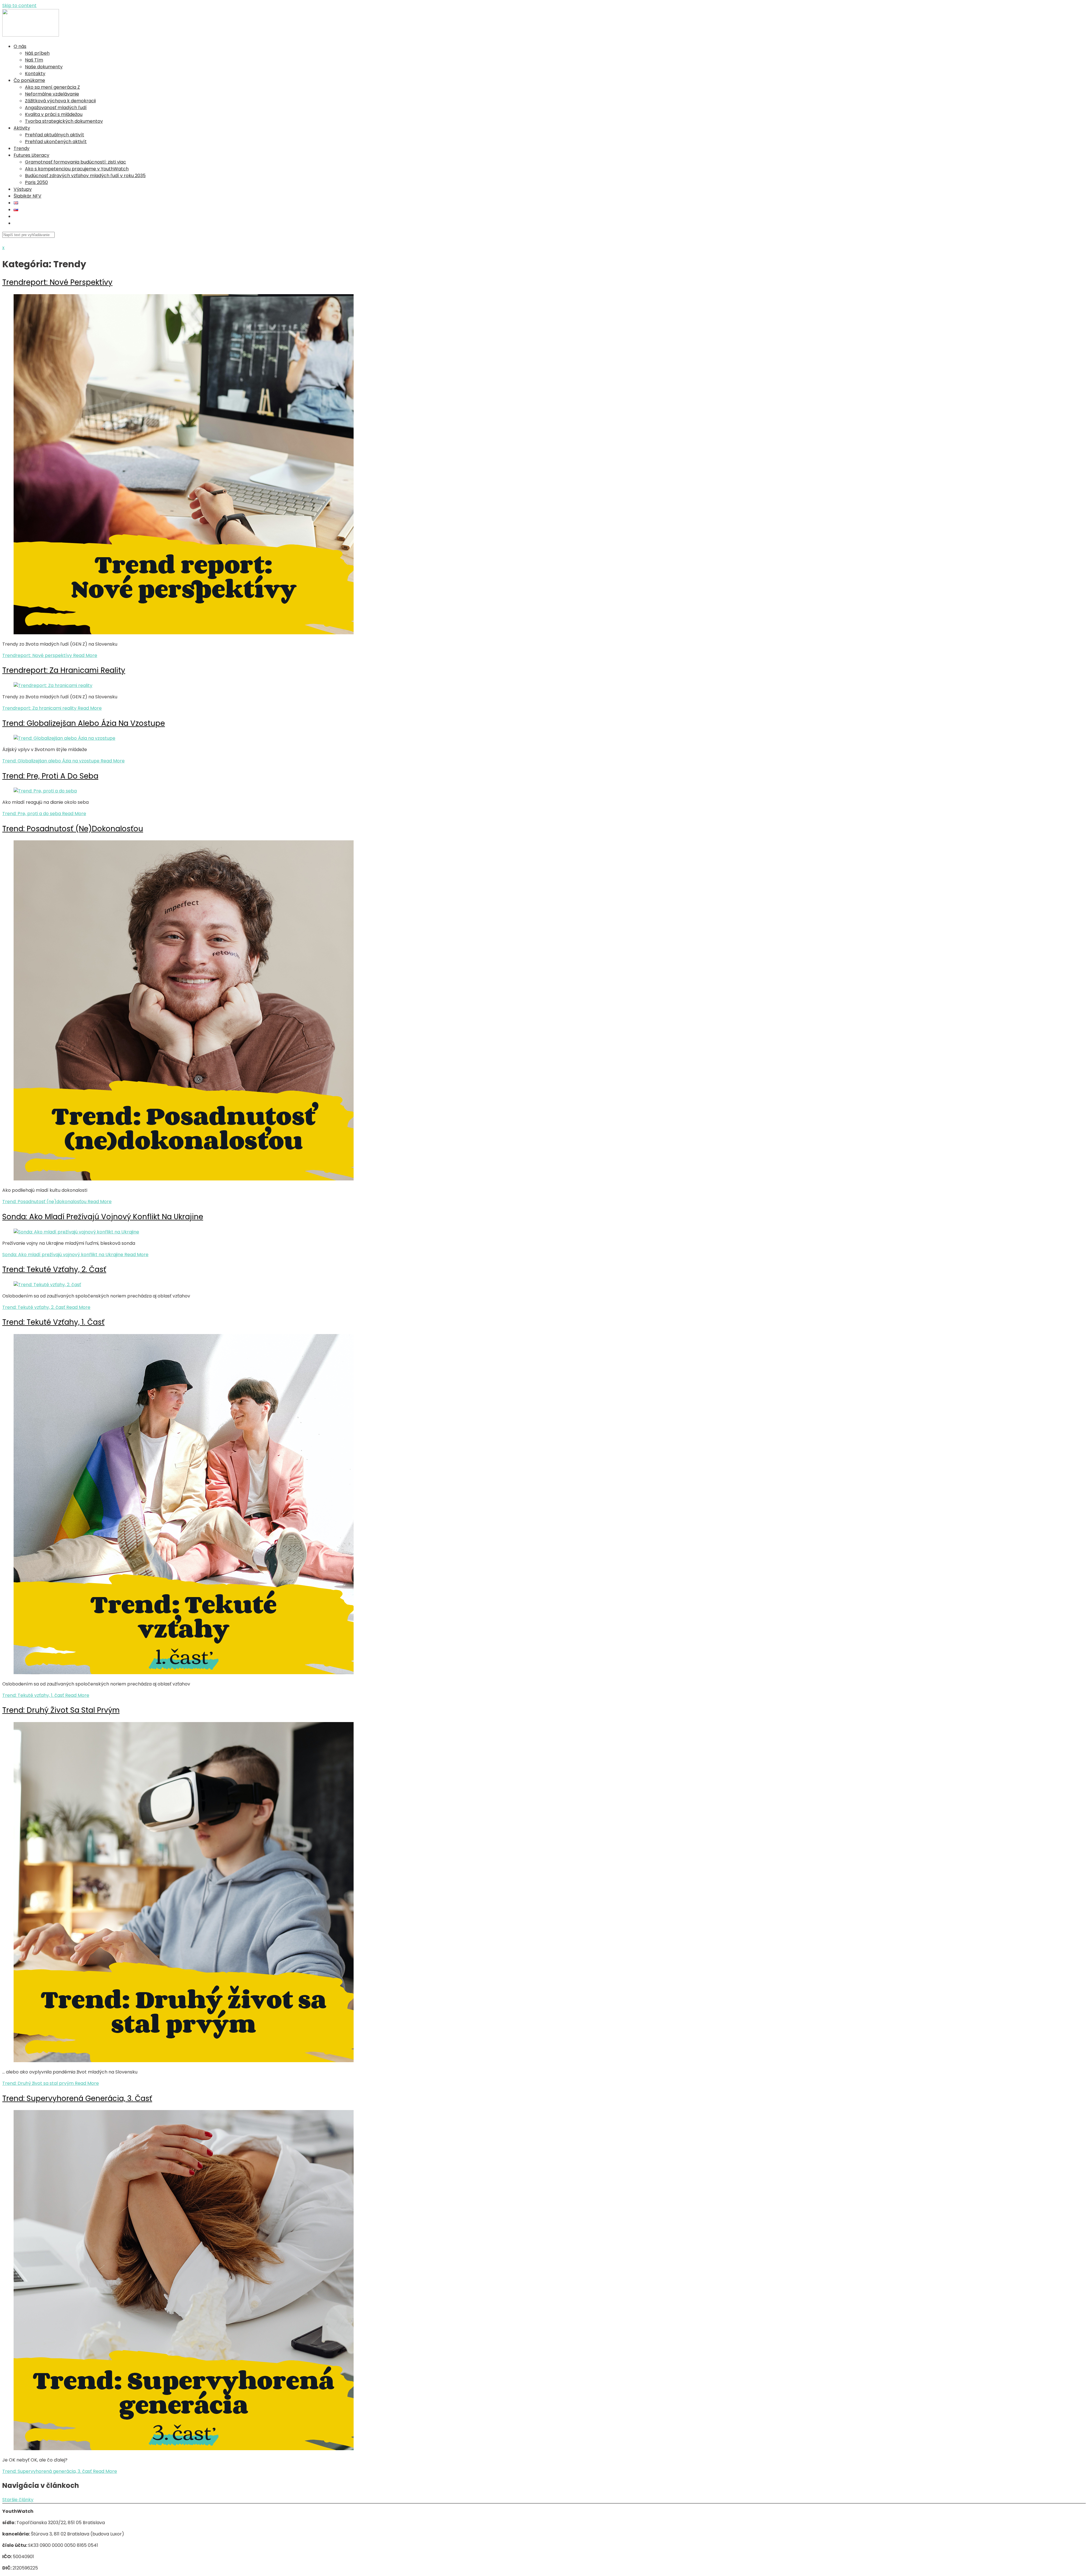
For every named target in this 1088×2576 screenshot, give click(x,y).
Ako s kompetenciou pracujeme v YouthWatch (77, 169)
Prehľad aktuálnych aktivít (55, 135)
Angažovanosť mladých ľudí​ (56, 108)
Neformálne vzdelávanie (52, 94)
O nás (20, 46)
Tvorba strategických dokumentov (64, 121)
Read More (50, 655)
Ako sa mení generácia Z (52, 87)
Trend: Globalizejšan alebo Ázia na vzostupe (84, 723)
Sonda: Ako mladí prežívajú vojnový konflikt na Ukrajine (103, 1217)
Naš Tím (34, 60)
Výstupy (23, 189)
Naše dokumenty (44, 67)
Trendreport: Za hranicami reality (64, 670)
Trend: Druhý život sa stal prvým (61, 1710)
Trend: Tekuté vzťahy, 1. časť (53, 1322)
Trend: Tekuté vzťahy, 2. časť (54, 1269)
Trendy (22, 148)
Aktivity (22, 128)
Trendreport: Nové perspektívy (57, 282)
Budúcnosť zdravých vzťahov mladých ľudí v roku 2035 (85, 176)
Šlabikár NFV (27, 196)
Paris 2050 (36, 182)
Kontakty (35, 74)
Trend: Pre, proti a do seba (50, 776)
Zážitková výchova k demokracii (60, 101)
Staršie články (18, 2500)
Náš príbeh (37, 53)
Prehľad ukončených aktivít (56, 142)
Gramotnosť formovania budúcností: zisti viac (76, 162)
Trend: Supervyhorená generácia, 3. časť (77, 2098)
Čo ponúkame (29, 80)
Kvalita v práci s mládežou (54, 114)
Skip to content (19, 6)
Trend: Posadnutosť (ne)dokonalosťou (73, 829)
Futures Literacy (31, 155)
